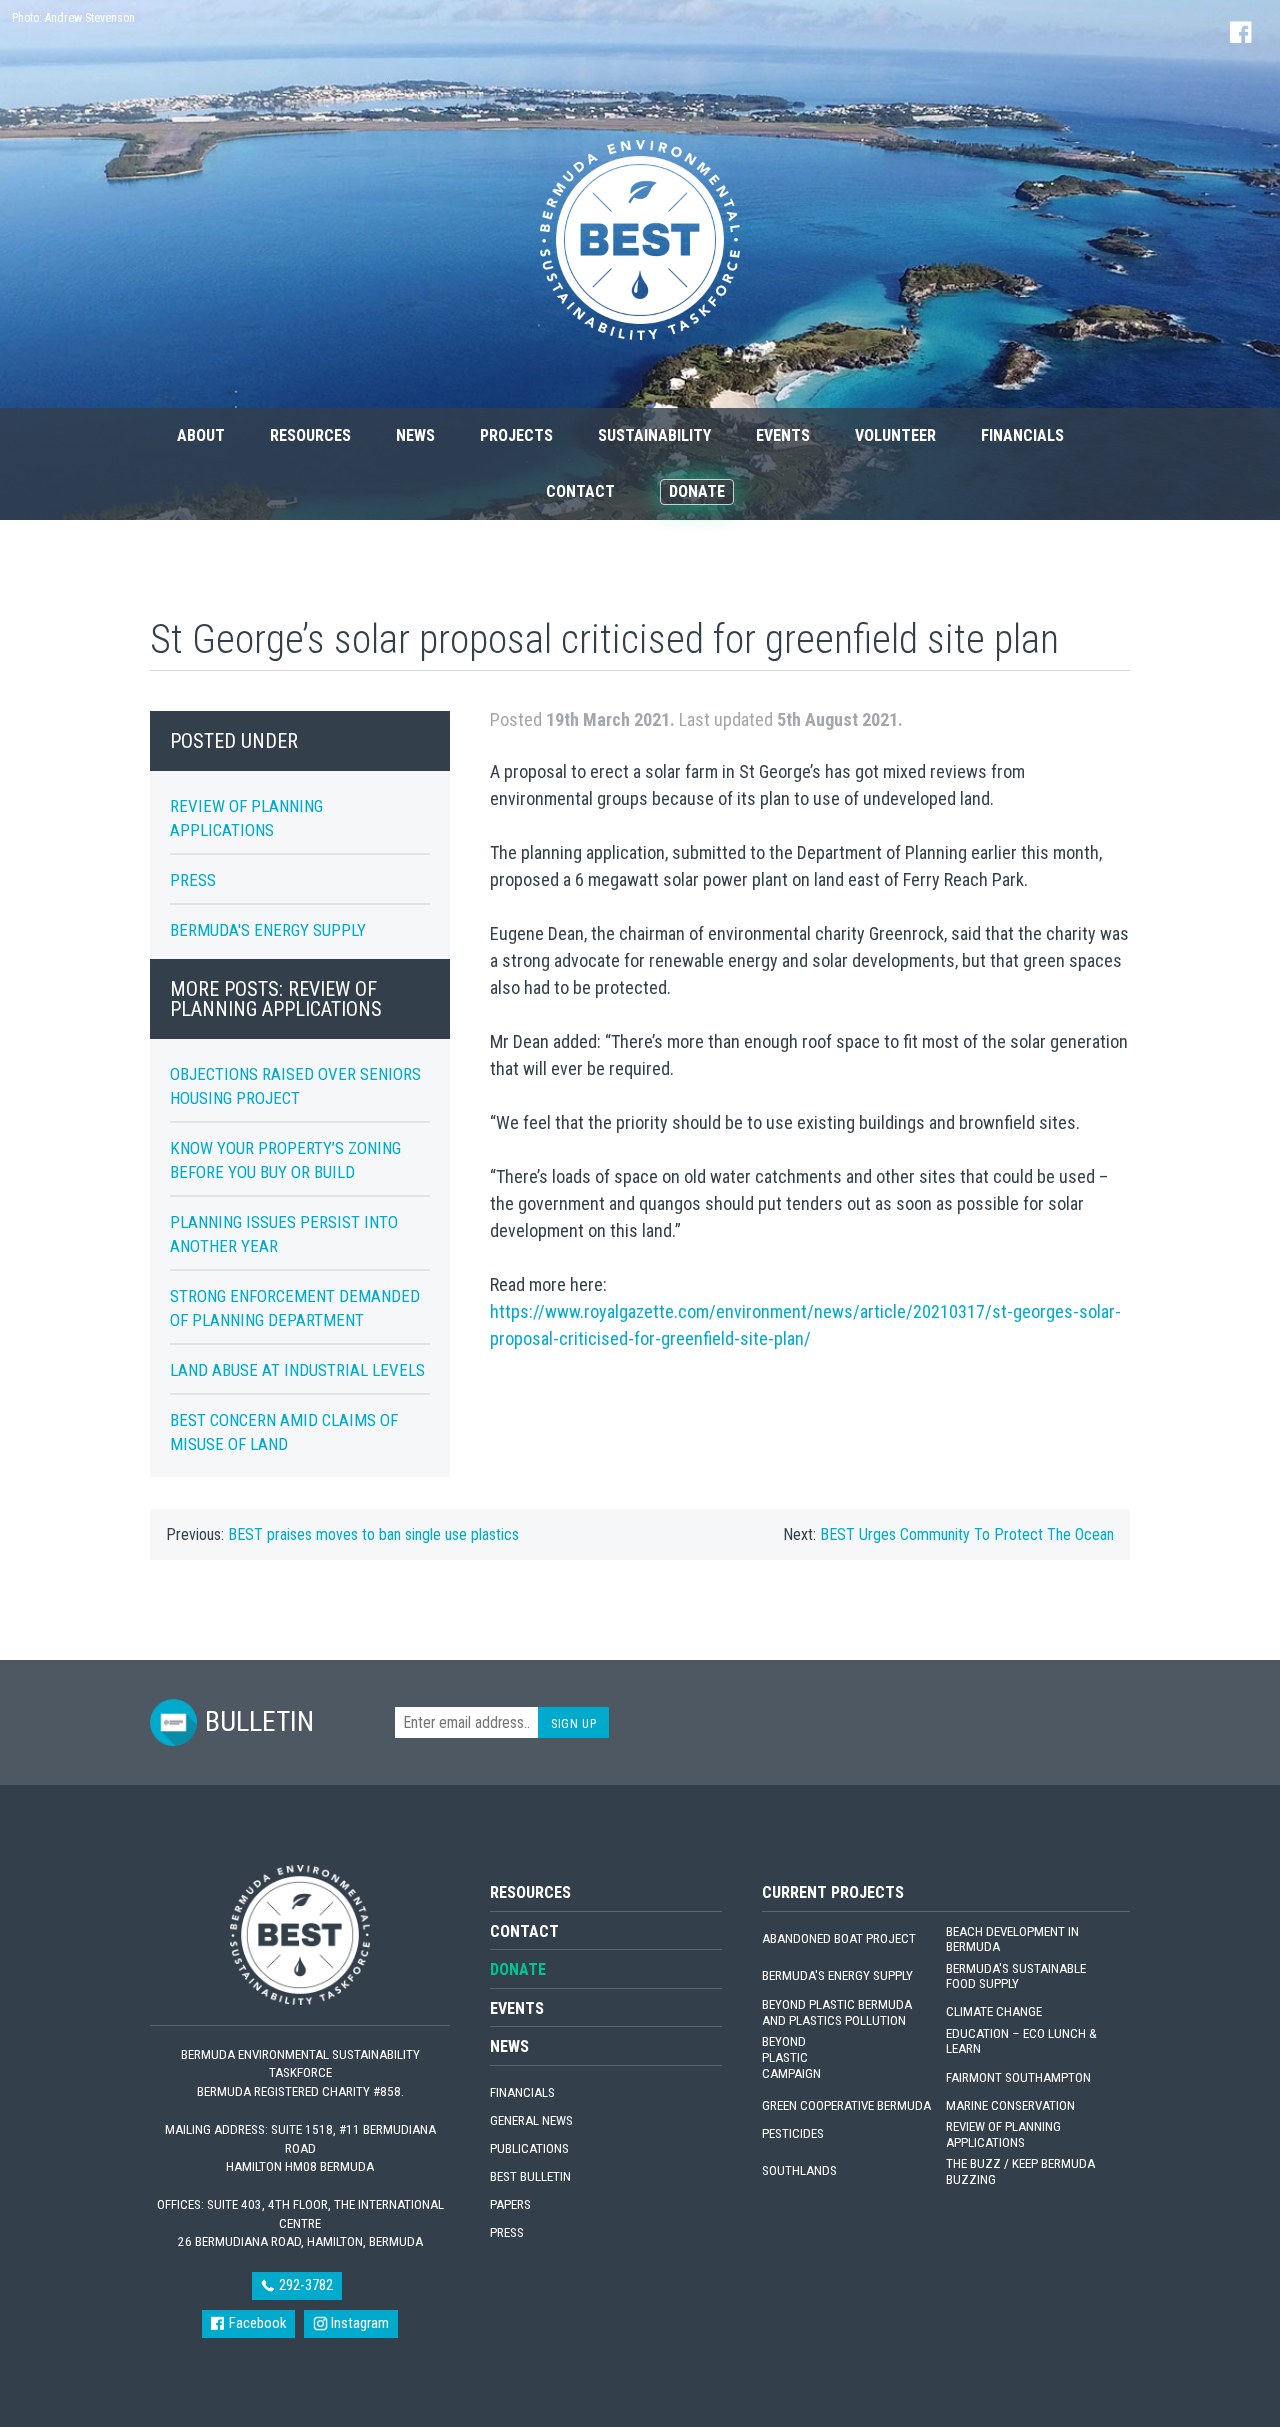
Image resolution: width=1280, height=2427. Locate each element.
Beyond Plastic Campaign (791, 2057)
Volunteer (895, 435)
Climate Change (994, 2011)
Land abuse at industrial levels (297, 1370)
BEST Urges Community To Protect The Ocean (967, 1534)
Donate (697, 491)
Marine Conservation (1010, 2105)
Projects (516, 435)
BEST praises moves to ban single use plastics (373, 1534)
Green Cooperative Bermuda (846, 2105)
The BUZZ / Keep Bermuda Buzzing (1020, 2171)
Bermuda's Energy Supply (268, 930)
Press (193, 880)
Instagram (358, 2323)
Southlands (799, 2170)
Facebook (256, 2323)
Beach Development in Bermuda (1012, 1939)
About (201, 435)
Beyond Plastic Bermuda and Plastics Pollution (837, 2012)
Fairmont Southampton (1018, 2077)
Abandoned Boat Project (839, 1938)
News (415, 435)
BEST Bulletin (530, 2176)
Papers (510, 2204)
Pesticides (793, 2133)
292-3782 (304, 2285)
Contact (580, 491)
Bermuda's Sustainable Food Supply (1016, 1976)
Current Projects (833, 1892)
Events (783, 435)
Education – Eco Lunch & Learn (1021, 2041)
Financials (1022, 435)
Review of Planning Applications (1003, 2134)
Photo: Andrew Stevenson (73, 18)
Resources (310, 435)
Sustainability (654, 435)
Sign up (573, 1723)
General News (531, 2120)
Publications (529, 2148)
